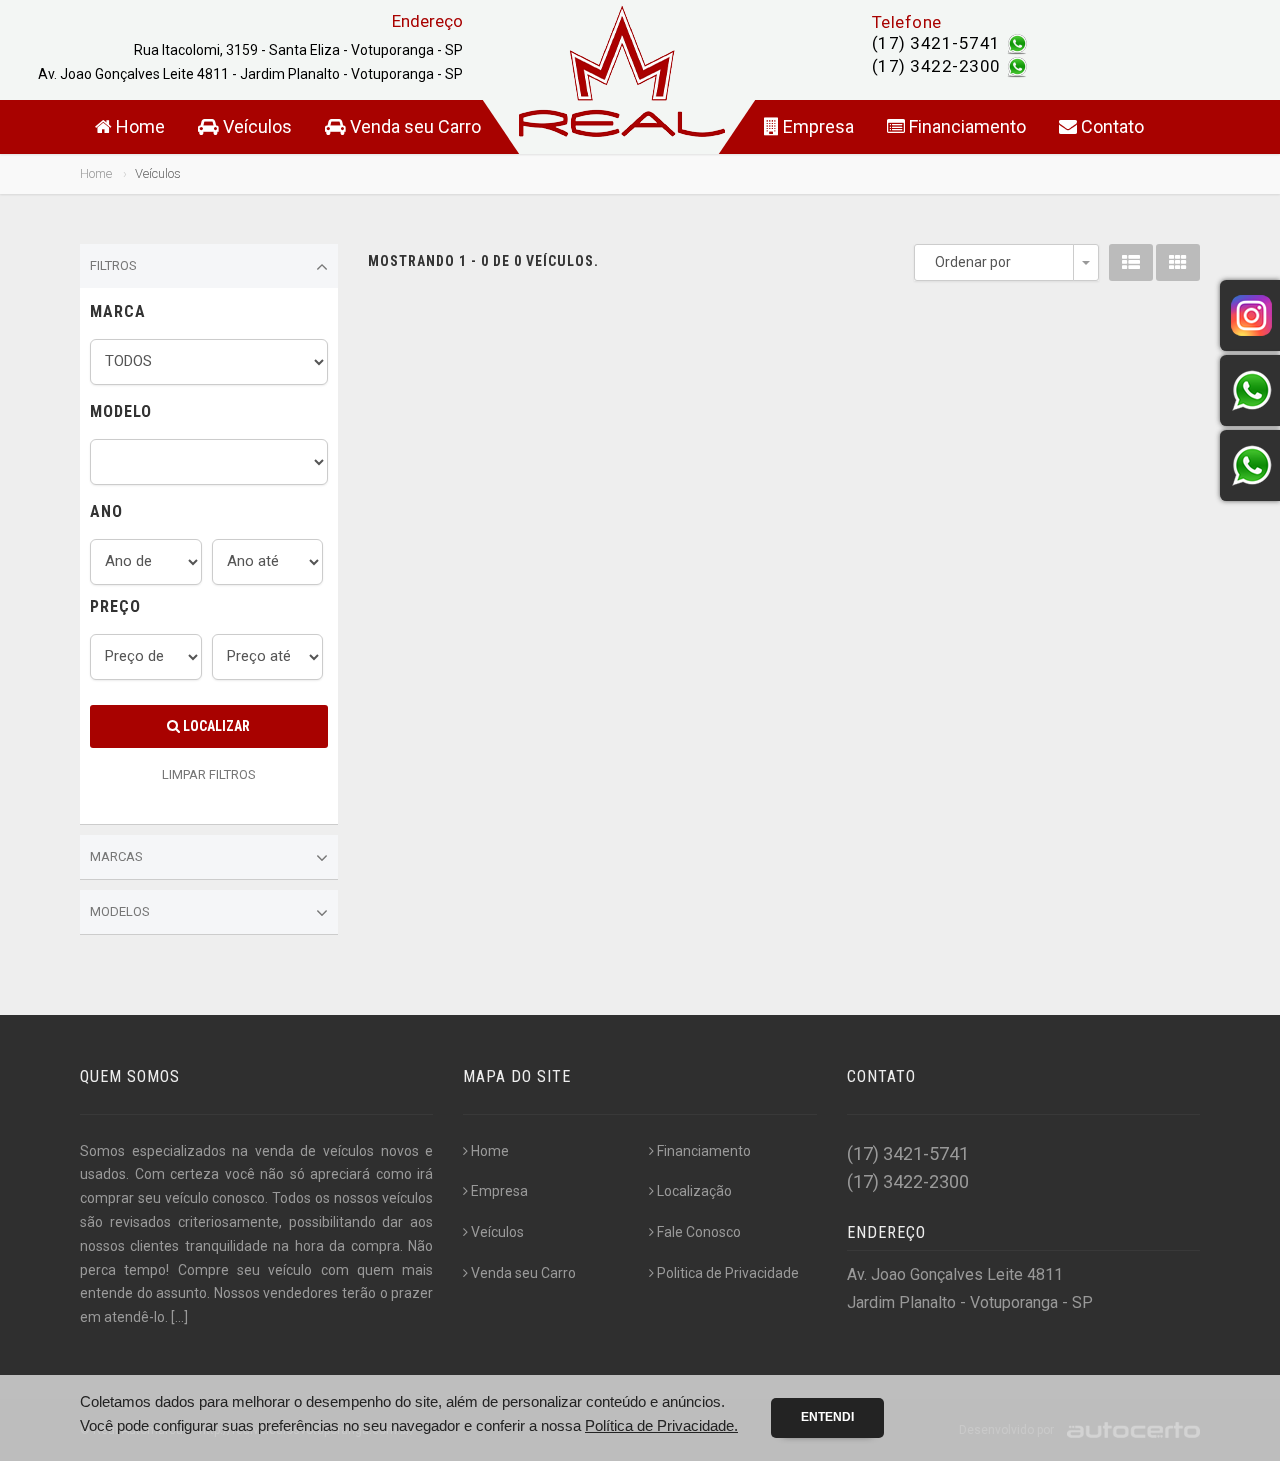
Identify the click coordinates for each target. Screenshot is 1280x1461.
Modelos (120, 911)
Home (138, 126)
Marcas (116, 856)
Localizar (215, 726)
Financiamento (965, 126)
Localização (694, 1191)
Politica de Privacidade (728, 1273)
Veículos (255, 126)
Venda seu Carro (413, 126)
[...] (179, 1317)
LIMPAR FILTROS (209, 774)
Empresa (816, 126)
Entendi (827, 1417)
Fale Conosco (699, 1232)
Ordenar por (973, 262)
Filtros (113, 265)
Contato (1110, 126)
